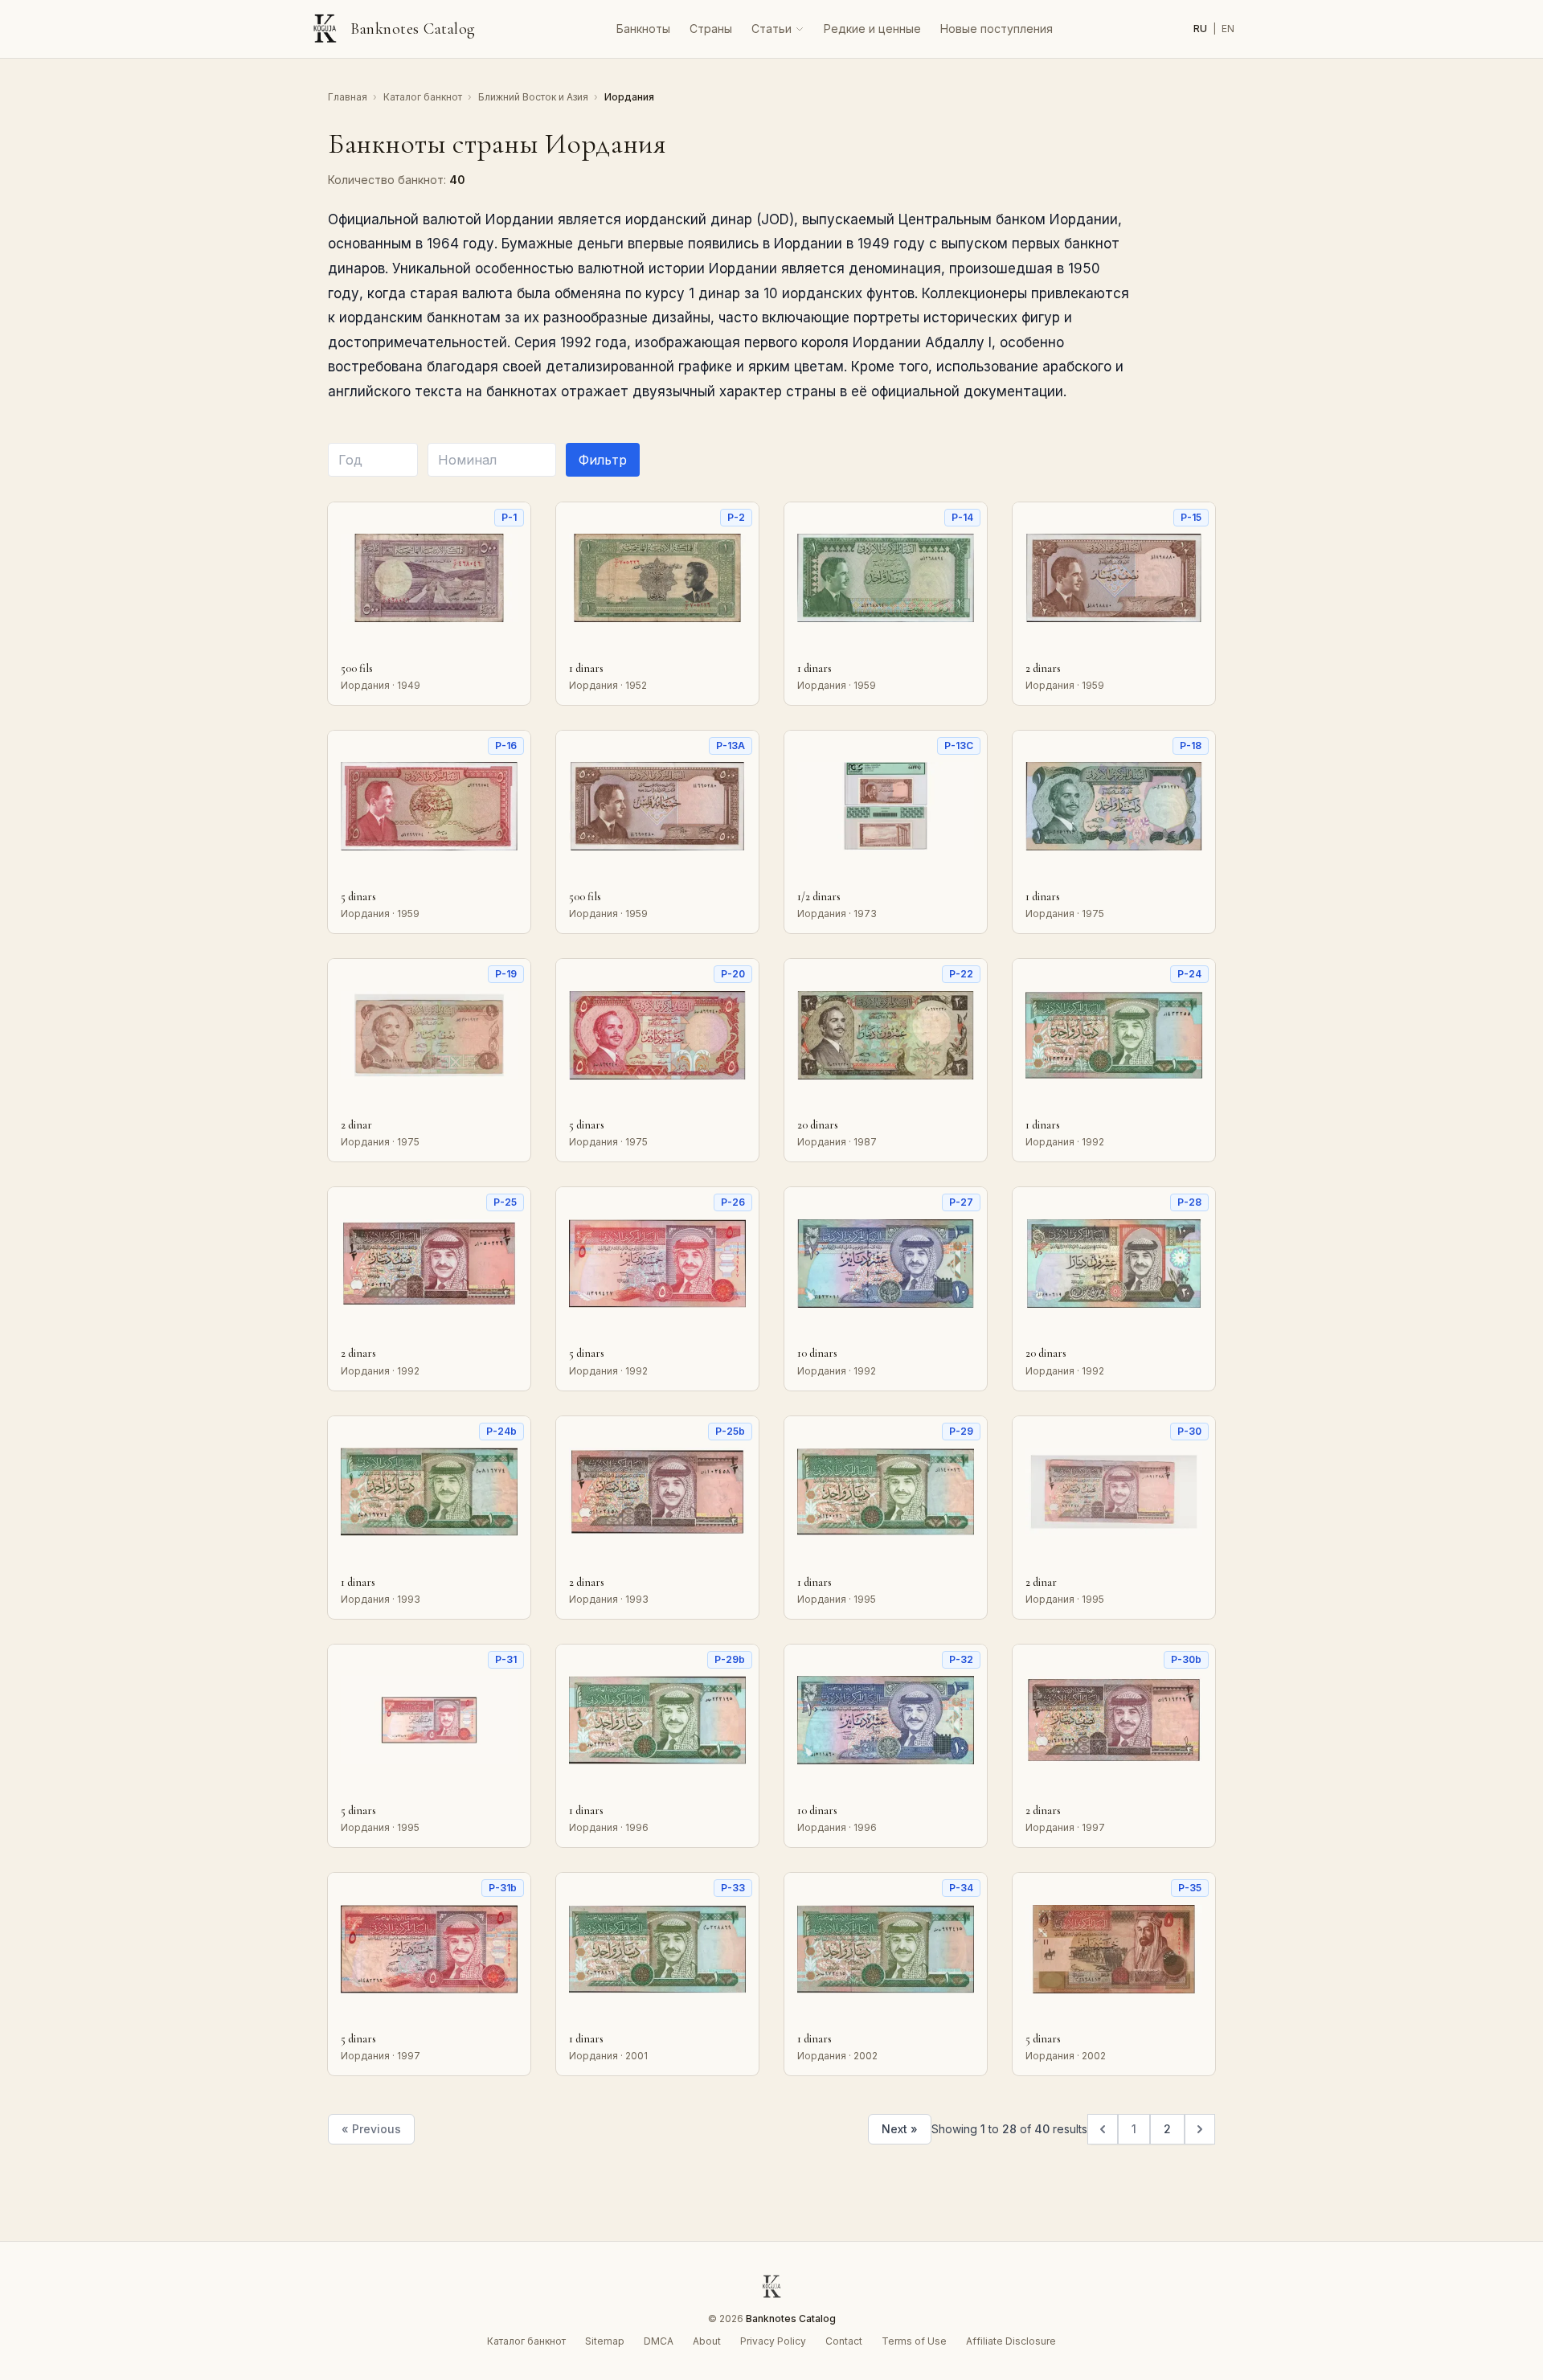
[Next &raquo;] (1200, 2129)
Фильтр (603, 460)
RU (1201, 29)
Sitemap (605, 2341)
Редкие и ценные (872, 29)
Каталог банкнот (424, 97)
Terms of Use (914, 2341)
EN (1228, 29)
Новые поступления (997, 29)
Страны (711, 29)
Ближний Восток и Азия (534, 97)
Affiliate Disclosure (1011, 2341)
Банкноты (643, 29)
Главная (349, 97)
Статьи (771, 29)
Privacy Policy (773, 2341)
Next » (900, 2129)
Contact (844, 2341)
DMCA (659, 2341)
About (707, 2341)
